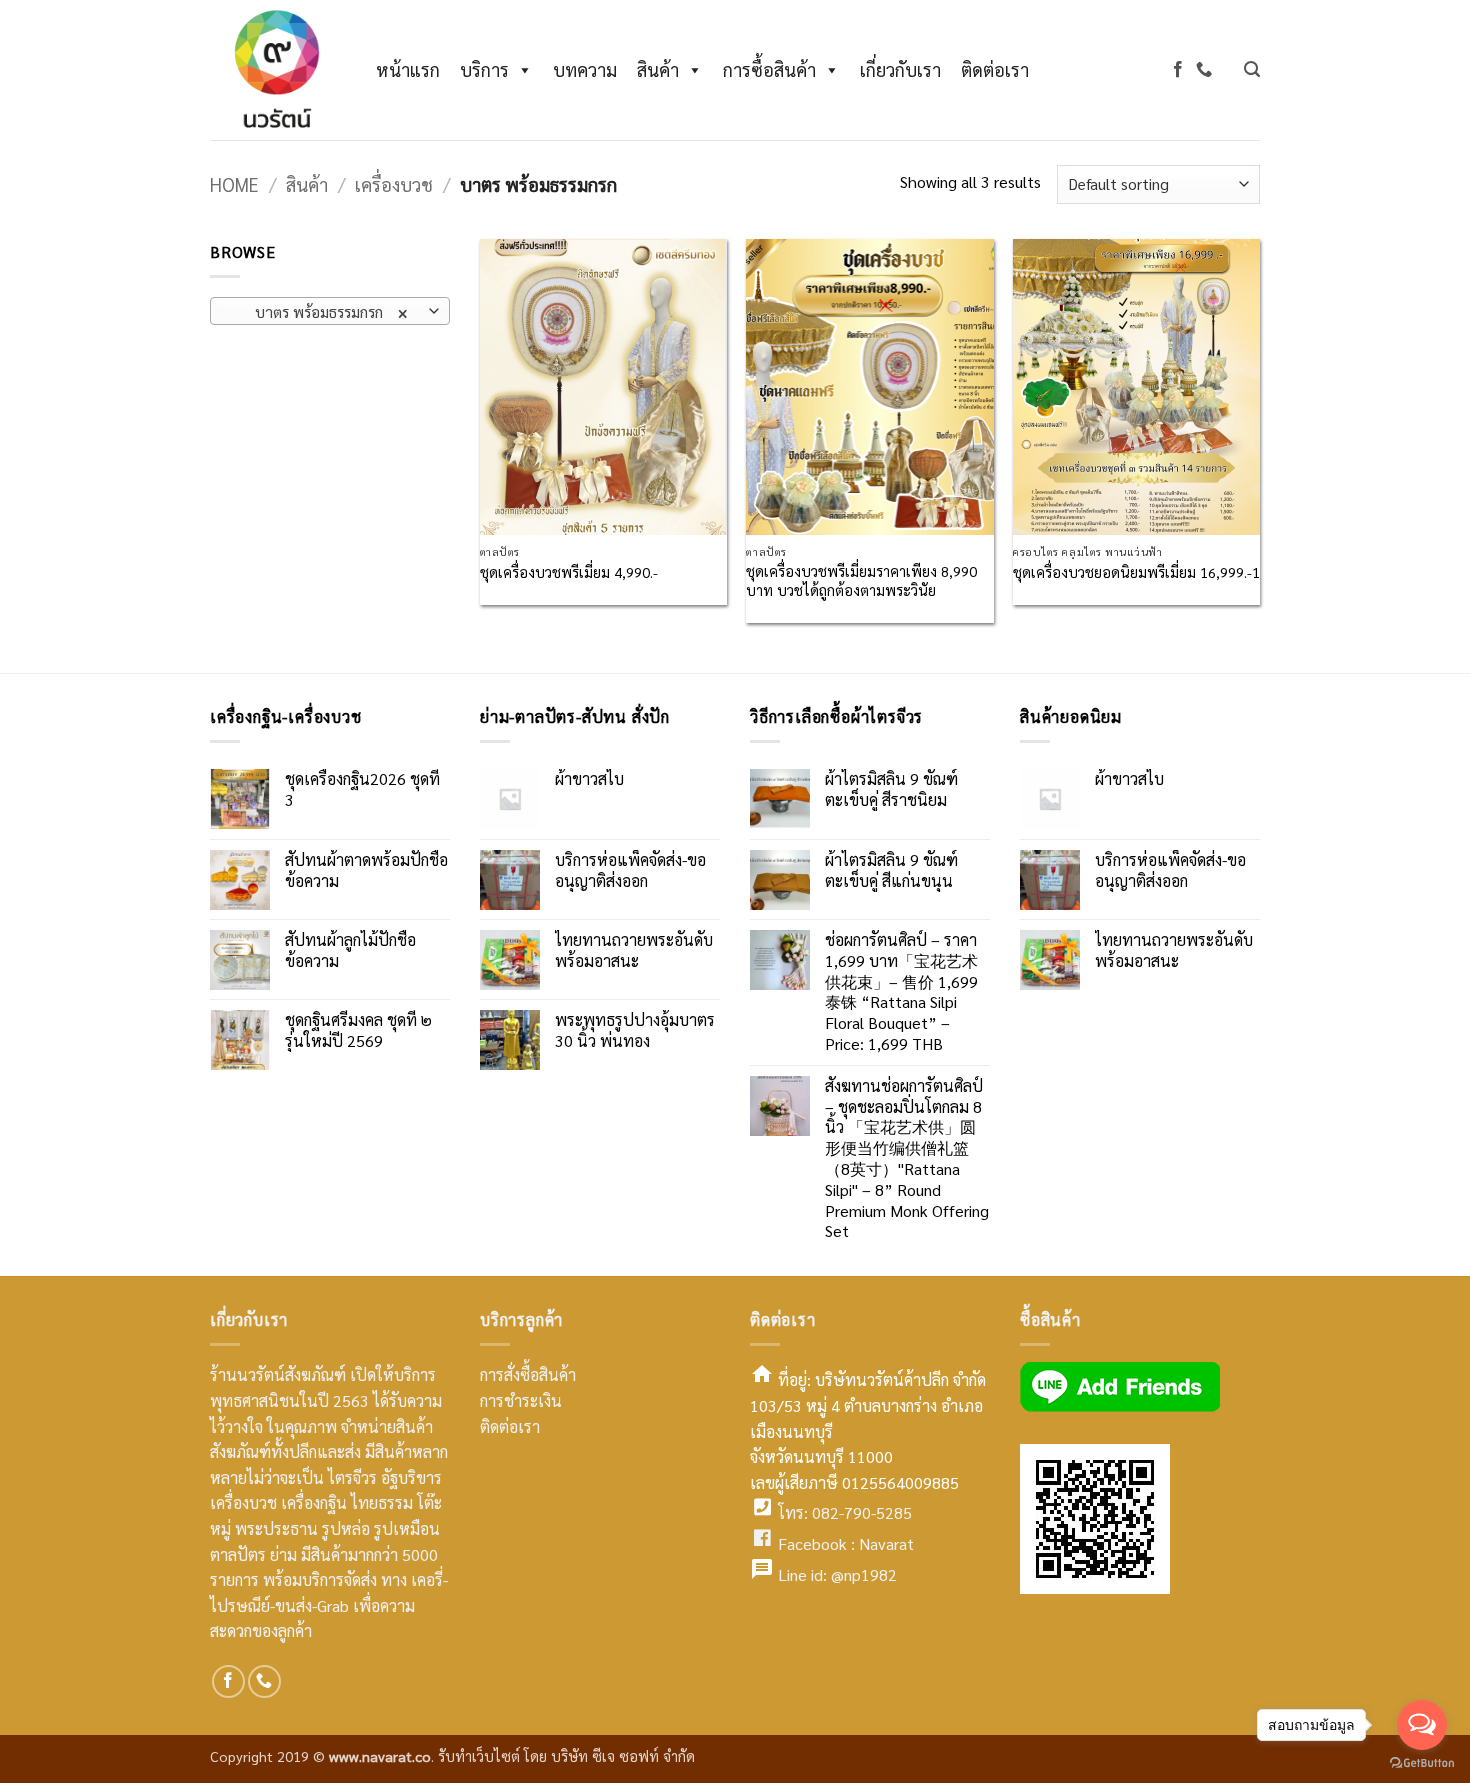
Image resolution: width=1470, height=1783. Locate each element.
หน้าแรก (408, 69)
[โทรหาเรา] (1204, 69)
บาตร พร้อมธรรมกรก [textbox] (319, 311)
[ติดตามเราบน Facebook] (1178, 69)
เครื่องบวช (394, 184)
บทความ (585, 69)
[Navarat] (273, 70)
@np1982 (864, 1574)
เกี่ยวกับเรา (900, 69)
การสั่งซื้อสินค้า (528, 1374)
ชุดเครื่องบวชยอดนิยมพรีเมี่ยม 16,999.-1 (1136, 572)
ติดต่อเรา (995, 69)
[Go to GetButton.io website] (1422, 1763)
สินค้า (658, 69)
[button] (1252, 69)
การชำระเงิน (521, 1400)
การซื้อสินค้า (769, 69)
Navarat (886, 1543)
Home (234, 184)
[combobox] (330, 311)
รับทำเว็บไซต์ (481, 1756)
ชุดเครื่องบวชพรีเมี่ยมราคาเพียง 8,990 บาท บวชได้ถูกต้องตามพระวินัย (861, 580)
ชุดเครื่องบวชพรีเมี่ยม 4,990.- (569, 572)
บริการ (484, 69)
